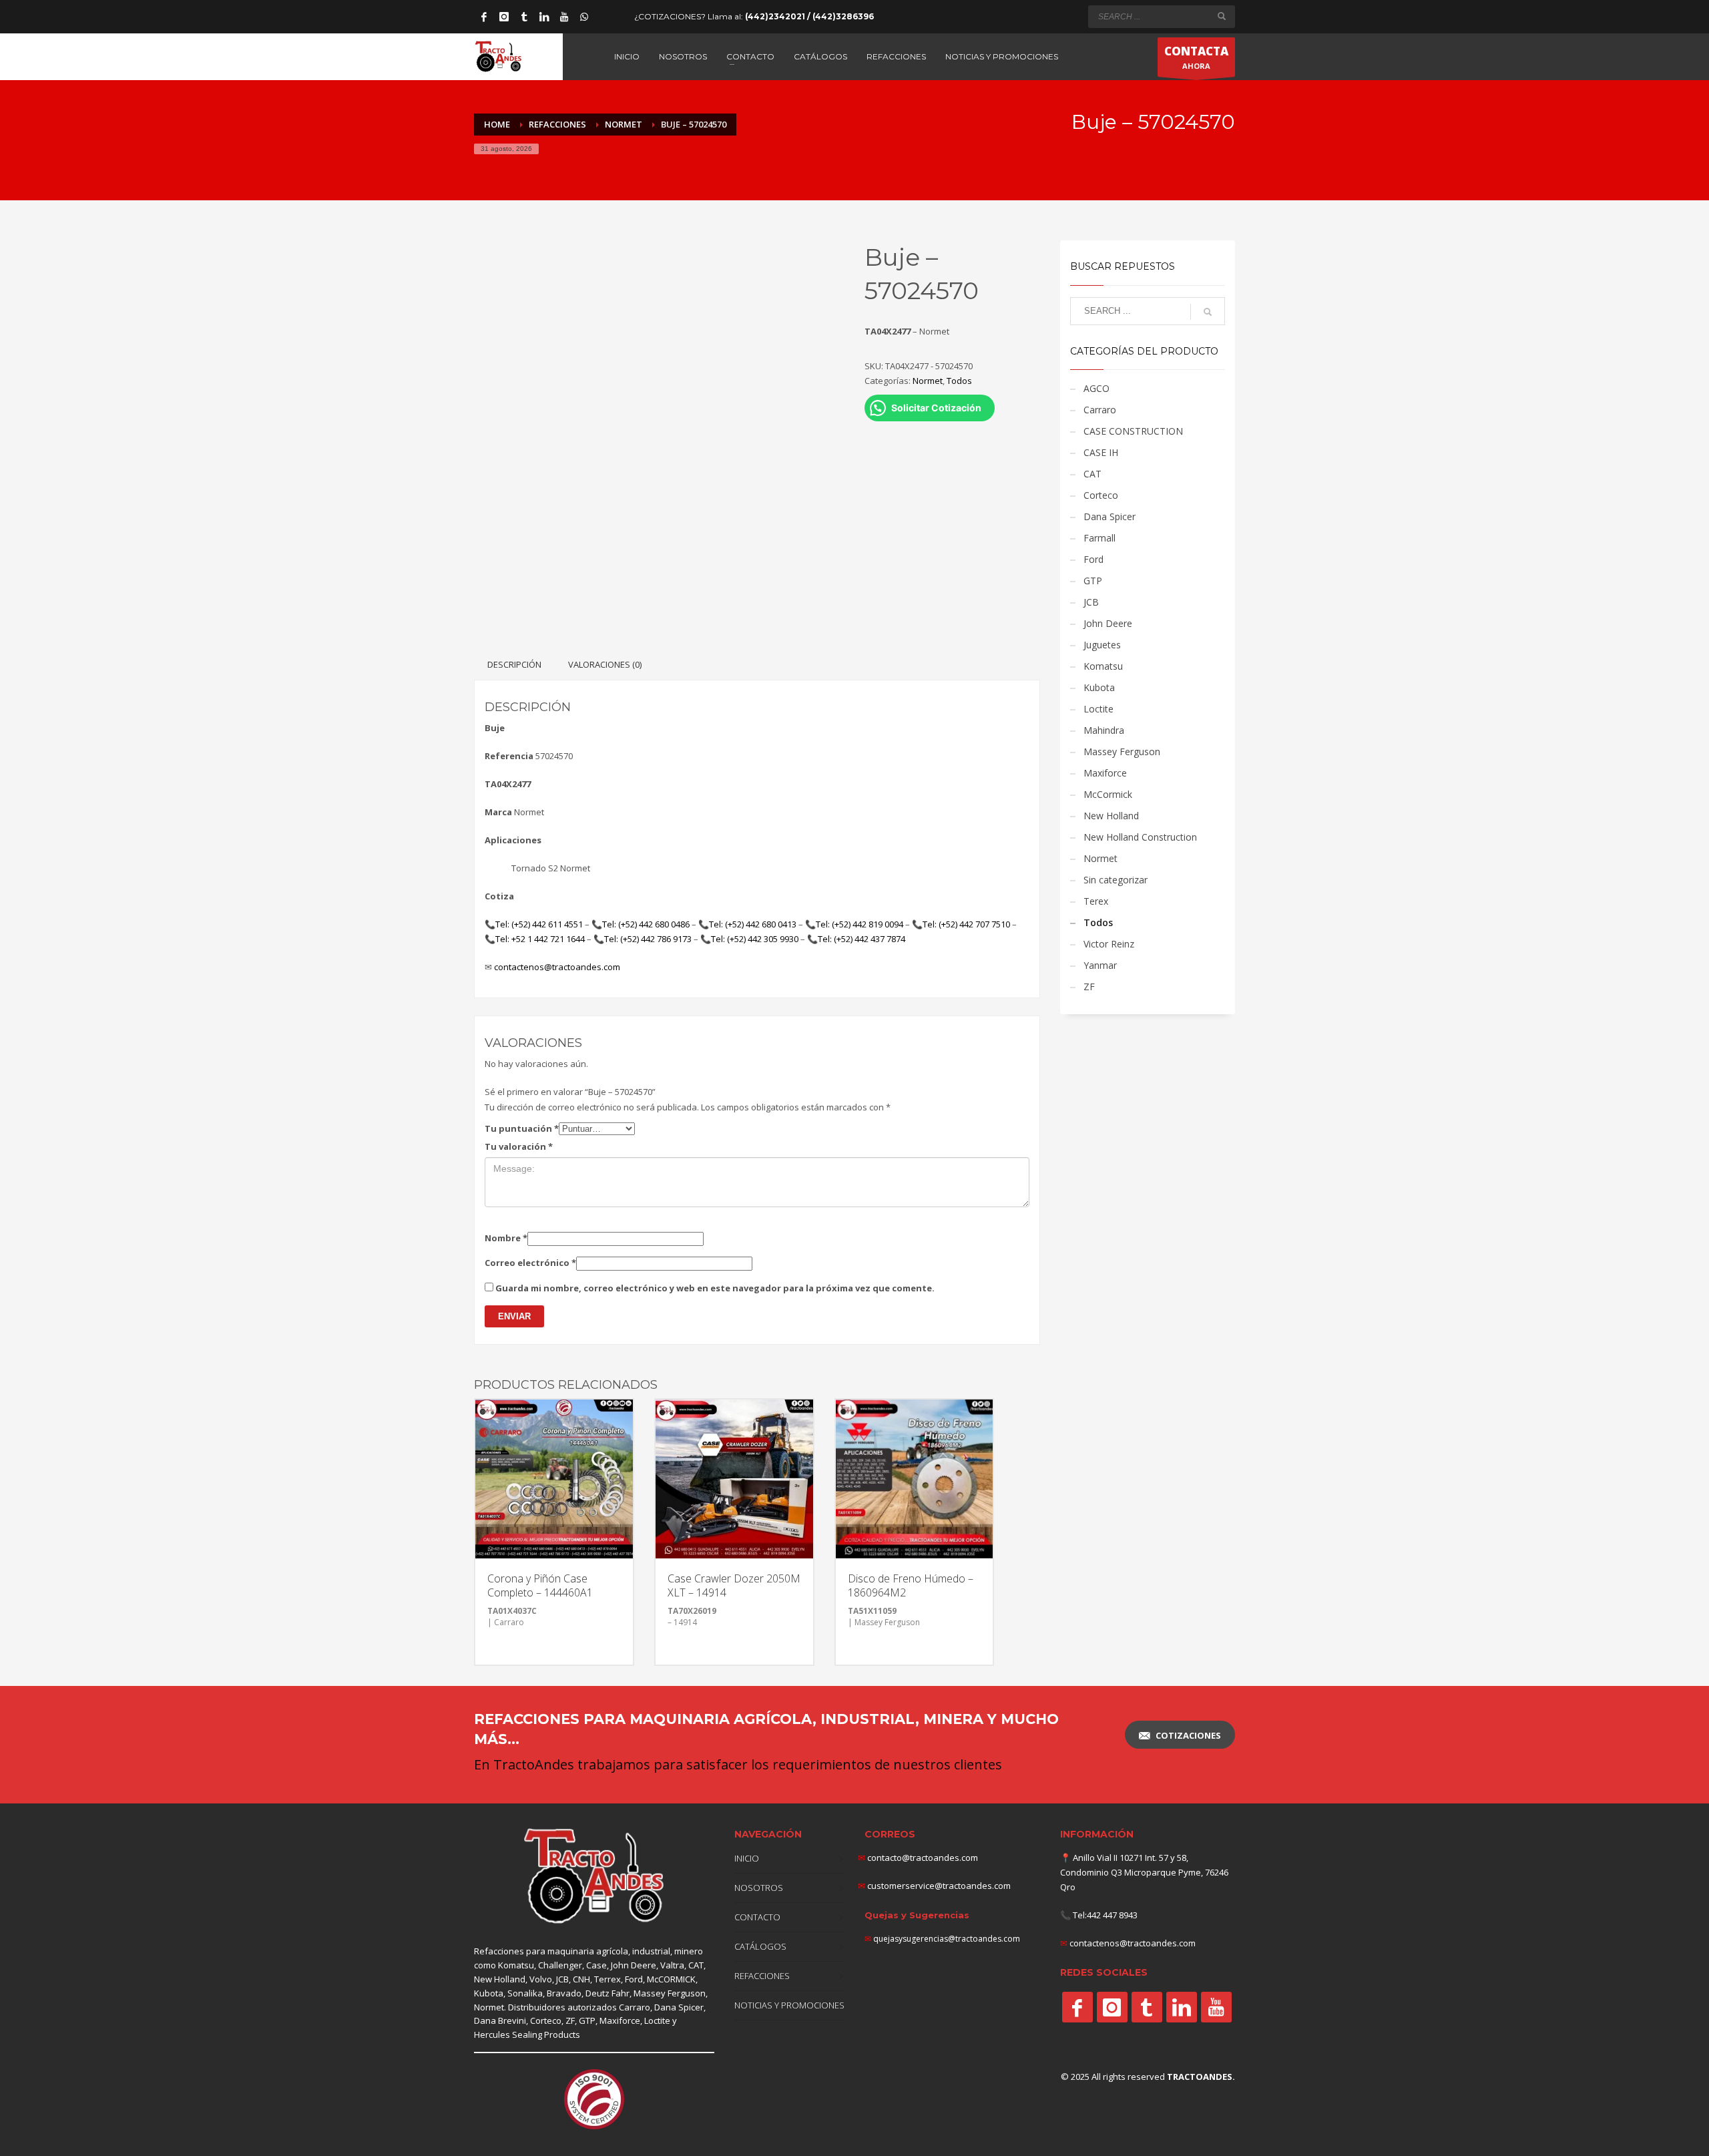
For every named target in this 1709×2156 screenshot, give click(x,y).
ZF (1089, 987)
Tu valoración (519, 1146)
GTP (1093, 581)
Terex (1096, 901)
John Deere (1108, 623)
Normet (928, 381)
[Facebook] (484, 17)
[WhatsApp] (584, 17)
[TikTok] (524, 17)
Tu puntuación (522, 1128)
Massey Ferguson (1122, 751)
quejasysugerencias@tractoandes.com (947, 1939)
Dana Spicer (1110, 516)
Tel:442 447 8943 (1105, 1915)
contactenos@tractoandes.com (557, 967)
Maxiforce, (621, 2020)
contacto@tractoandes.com (918, 1858)
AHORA (1196, 57)
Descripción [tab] (514, 664)
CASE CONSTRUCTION (1133, 431)
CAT (1092, 474)
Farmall (1100, 538)
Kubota (1099, 687)
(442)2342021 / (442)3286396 (809, 16)
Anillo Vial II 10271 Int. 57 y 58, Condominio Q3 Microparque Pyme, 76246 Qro (1144, 1872)
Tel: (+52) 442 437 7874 (862, 939)
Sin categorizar (1116, 880)
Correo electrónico (530, 1263)
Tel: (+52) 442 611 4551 (539, 924)
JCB (1091, 602)
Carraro (1100, 410)
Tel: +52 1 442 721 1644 (540, 939)
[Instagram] (504, 17)
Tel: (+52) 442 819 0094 (860, 924)
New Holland (1111, 816)
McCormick (1108, 794)
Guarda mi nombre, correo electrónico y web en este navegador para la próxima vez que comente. (715, 1288)
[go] (1222, 16)
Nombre (506, 1238)
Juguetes (1102, 645)
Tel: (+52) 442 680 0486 (646, 924)
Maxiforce (1105, 773)
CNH (581, 1979)
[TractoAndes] (1077, 2007)
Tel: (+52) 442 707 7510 (966, 924)
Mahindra (1104, 730)
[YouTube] (564, 17)
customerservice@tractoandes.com (938, 1886)
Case (596, 1965)
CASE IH (1101, 452)
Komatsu (1103, 666)
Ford (1093, 559)
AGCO (1096, 388)
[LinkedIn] (544, 17)
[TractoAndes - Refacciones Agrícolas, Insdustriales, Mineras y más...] (594, 1877)
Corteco (1101, 495)
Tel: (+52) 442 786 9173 (648, 939)
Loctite (1098, 709)
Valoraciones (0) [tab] (605, 664)
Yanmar (1100, 965)
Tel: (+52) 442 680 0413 (753, 924)
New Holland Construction (1140, 837)
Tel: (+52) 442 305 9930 (755, 939)
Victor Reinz (1109, 944)
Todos (959, 381)
